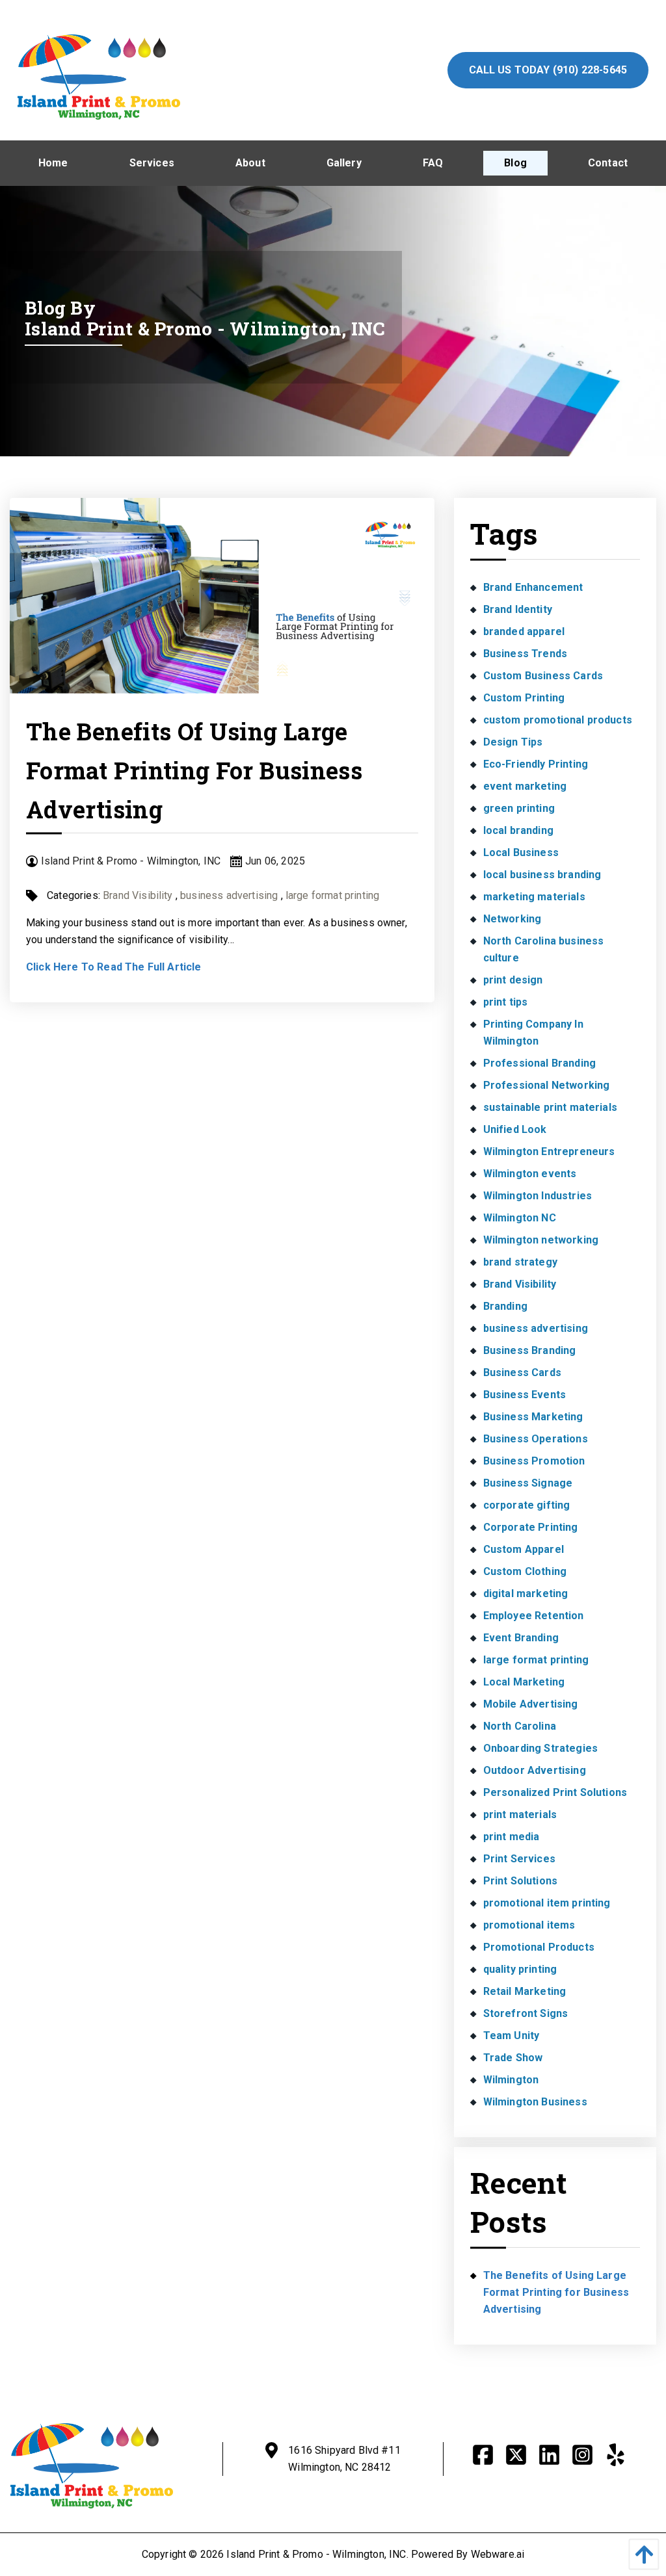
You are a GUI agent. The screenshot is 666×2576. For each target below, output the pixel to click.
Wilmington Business (535, 2102)
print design (513, 980)
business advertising (229, 895)
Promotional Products (539, 1947)
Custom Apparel (524, 1549)
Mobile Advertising (531, 1704)
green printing (519, 808)
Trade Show (513, 2058)
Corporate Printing (531, 1527)
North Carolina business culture (544, 949)
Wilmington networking (541, 1240)
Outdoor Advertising (535, 1770)
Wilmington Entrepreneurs (549, 1151)
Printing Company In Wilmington (533, 1033)
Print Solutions (520, 1881)
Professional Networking (547, 1085)
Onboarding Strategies (540, 1748)
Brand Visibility (138, 895)
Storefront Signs (526, 2013)
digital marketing (526, 1594)
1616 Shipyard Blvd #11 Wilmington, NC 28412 (344, 2459)
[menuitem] (53, 163)
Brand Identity (518, 609)
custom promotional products (558, 720)
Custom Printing (524, 698)
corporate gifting (527, 1505)
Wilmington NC (520, 1218)
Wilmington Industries (538, 1196)
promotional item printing (547, 1903)
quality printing (520, 1969)
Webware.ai (498, 2554)
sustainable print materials (550, 1107)
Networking (513, 919)
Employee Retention (534, 1616)
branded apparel (524, 631)
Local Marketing (524, 1682)
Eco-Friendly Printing (536, 764)
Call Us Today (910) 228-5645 (548, 70)
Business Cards (522, 1373)
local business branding (542, 875)
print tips (506, 1002)
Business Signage (528, 1483)
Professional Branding (539, 1063)
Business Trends (525, 654)
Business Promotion (534, 1461)
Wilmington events (530, 1174)
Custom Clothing (525, 1571)
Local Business (521, 852)
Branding (505, 1306)
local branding (518, 830)
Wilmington (511, 2080)
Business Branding (530, 1350)
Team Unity (512, 2036)
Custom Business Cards (543, 676)
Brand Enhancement (533, 587)
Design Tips (513, 742)
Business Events (525, 1395)
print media (512, 1837)
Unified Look (515, 1129)
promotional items (529, 1925)
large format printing (332, 895)
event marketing (525, 786)
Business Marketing (533, 1417)
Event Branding (521, 1638)
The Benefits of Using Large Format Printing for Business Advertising (194, 770)
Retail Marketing (525, 1991)
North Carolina (520, 1726)
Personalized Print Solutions (555, 1792)
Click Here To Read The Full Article (114, 967)
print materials (520, 1815)
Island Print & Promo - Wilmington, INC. (317, 2554)
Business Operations (536, 1439)
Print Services (519, 1859)
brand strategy (520, 1262)
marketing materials (534, 897)
